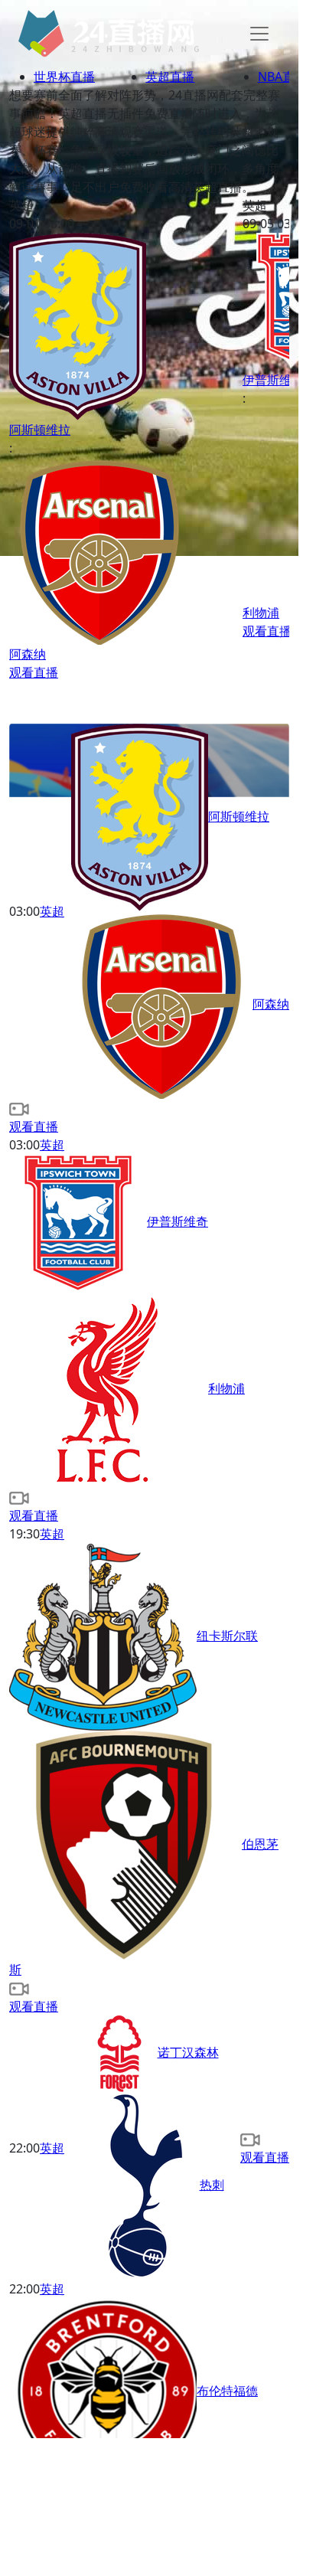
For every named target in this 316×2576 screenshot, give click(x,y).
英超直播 (170, 77)
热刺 (212, 2185)
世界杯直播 (64, 77)
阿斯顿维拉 (239, 816)
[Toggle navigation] (259, 34)
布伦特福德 (227, 2391)
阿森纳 (271, 1004)
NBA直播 (282, 77)
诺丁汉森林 (188, 2052)
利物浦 (226, 1388)
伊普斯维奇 (178, 1221)
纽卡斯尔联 (227, 1636)
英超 (52, 911)
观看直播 (34, 672)
